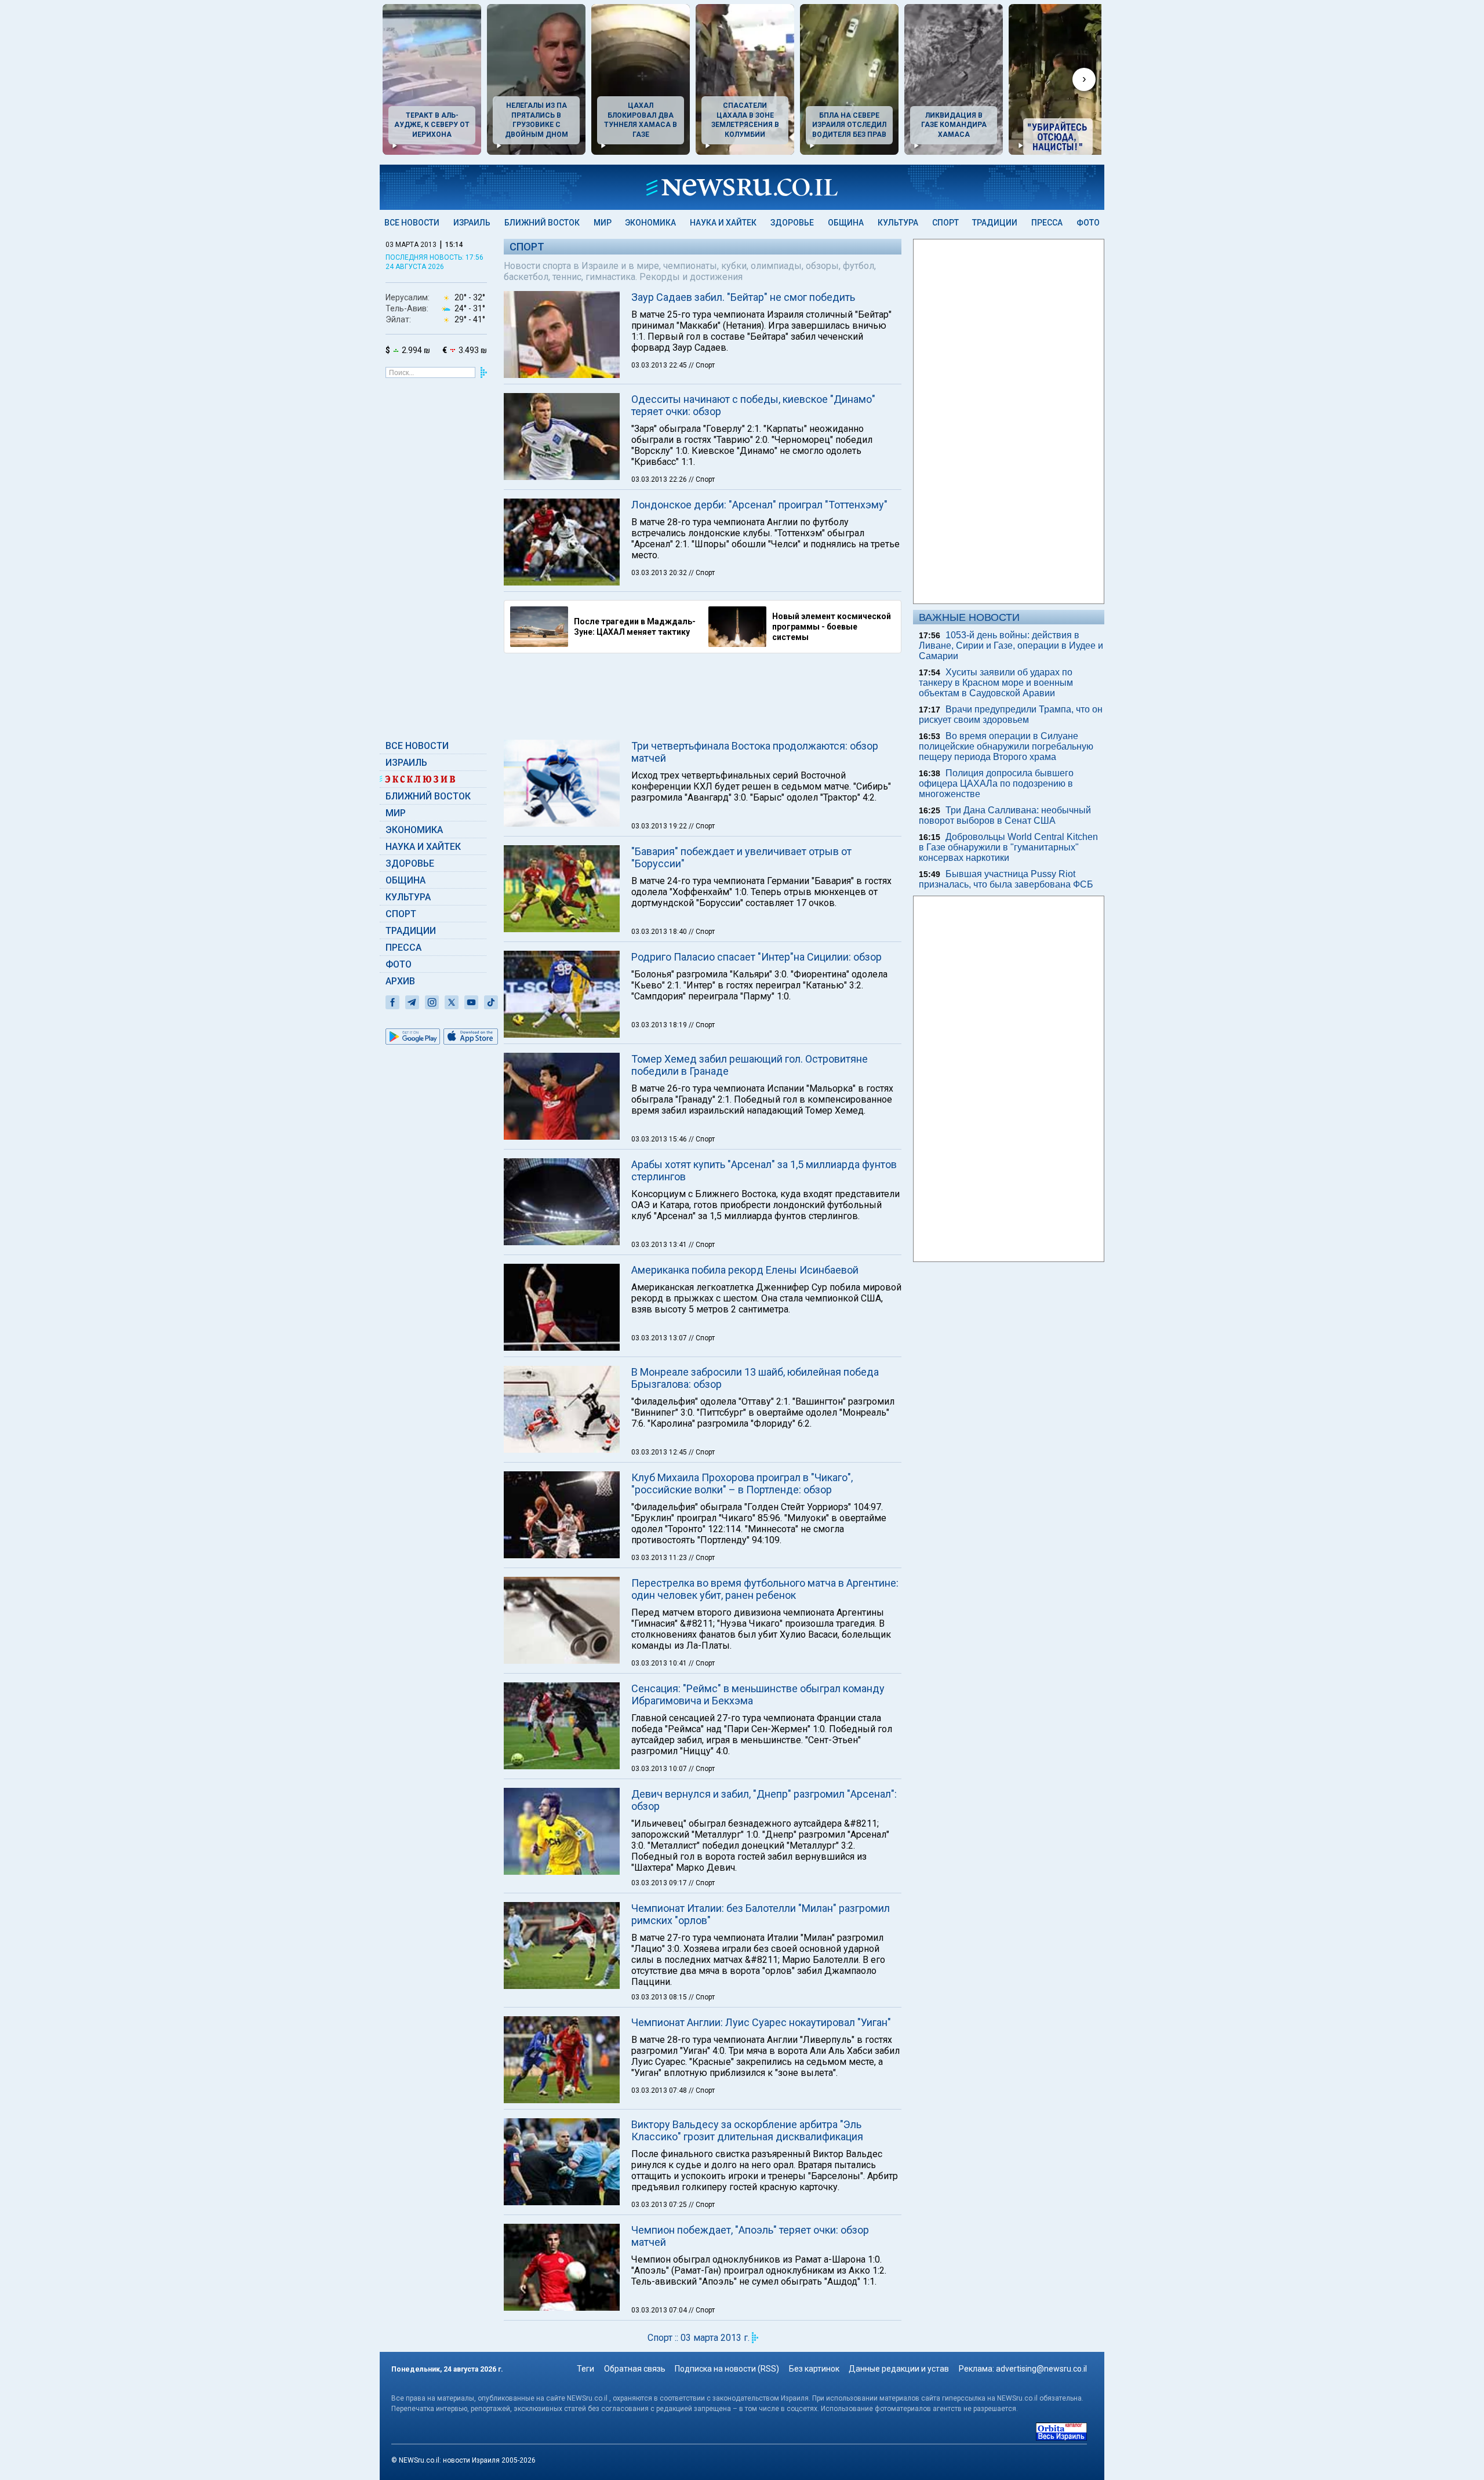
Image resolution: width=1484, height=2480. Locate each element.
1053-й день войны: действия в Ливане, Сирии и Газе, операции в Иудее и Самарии (1011, 646)
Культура (898, 223)
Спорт (945, 223)
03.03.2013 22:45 (660, 365)
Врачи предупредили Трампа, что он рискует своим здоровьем (1011, 714)
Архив (400, 981)
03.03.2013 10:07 (660, 1769)
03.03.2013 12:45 (660, 1452)
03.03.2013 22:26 (660, 479)
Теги (585, 2369)
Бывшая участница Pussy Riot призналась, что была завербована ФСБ (1006, 879)
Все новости (412, 223)
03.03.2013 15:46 (660, 1139)
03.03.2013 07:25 (660, 2205)
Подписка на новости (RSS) (727, 2369)
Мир (603, 223)
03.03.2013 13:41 (660, 1245)
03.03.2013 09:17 (660, 1883)
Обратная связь (635, 2369)
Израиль (472, 223)
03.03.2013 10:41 (660, 1663)
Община (846, 223)
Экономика (650, 223)
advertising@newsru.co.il (1041, 2369)
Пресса (1047, 223)
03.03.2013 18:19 (660, 1025)
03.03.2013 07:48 (660, 2090)
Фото (1088, 223)
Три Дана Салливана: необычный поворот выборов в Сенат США (1005, 815)
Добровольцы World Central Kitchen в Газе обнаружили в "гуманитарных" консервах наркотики (1008, 847)
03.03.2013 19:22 (660, 826)
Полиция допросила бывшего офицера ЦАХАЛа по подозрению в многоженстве (996, 783)
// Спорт (702, 365)
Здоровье (792, 223)
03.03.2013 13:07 (660, 1338)
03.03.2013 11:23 (660, 1558)
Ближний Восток (542, 223)
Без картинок (814, 2369)
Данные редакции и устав (899, 2369)
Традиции (995, 223)
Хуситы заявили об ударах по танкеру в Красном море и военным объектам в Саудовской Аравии (996, 683)
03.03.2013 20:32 (660, 573)
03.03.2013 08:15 (660, 1997)
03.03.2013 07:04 (660, 2310)
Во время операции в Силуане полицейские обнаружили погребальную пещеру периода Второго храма (1006, 746)
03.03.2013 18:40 (660, 932)
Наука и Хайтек (723, 223)
